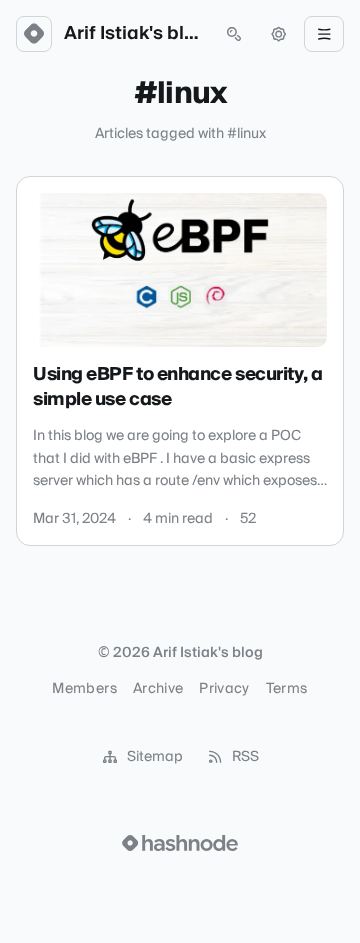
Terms (287, 689)
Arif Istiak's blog (134, 34)
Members (84, 689)
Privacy (224, 689)
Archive (158, 689)
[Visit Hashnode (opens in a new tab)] (180, 843)
